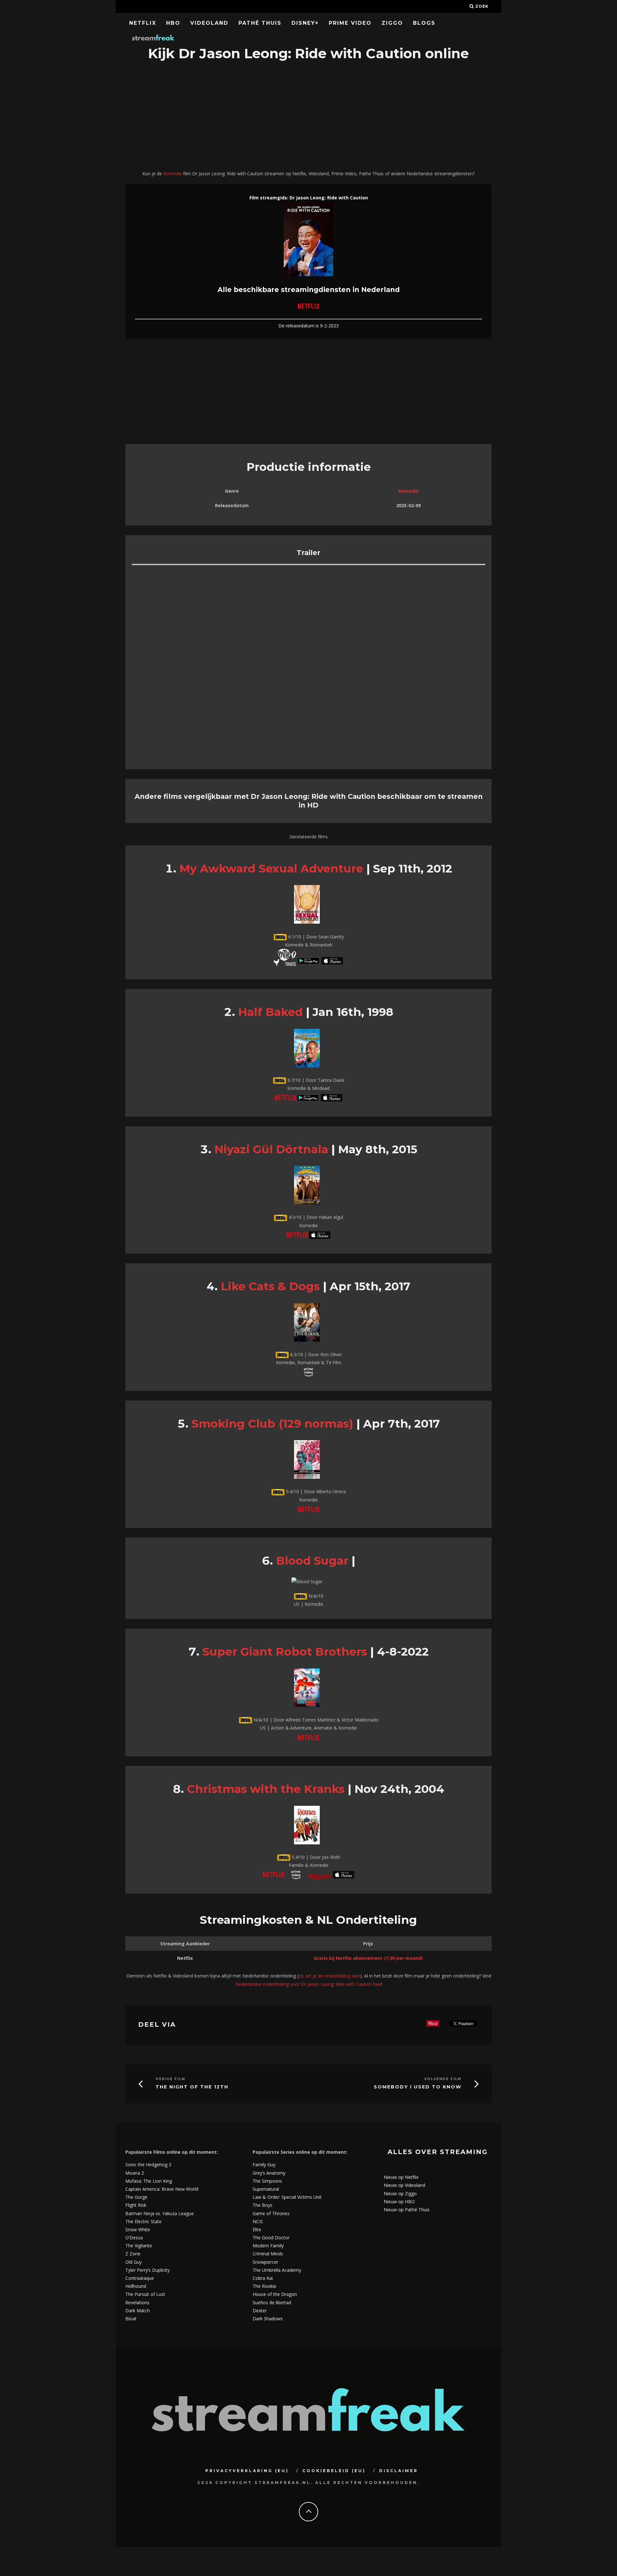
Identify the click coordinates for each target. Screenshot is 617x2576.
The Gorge (136, 2197)
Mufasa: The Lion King (149, 2181)
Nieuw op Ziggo (400, 2193)
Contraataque (140, 2278)
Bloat (131, 2319)
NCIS (258, 2221)
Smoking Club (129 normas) (272, 1424)
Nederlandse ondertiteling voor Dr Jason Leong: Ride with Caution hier (308, 1984)
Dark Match (138, 2311)
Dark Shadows (268, 2319)
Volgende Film (443, 2079)
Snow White (138, 2229)
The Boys (263, 2205)
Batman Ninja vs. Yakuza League (160, 2213)
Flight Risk (136, 2205)
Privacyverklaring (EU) (247, 2471)
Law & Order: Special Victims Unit (287, 2197)
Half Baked (270, 1012)
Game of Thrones (271, 2213)
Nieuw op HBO (399, 2201)
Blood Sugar (312, 1561)
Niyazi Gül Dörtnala (271, 1149)
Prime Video (350, 23)
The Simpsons (267, 2181)
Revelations (137, 2302)
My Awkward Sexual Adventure (271, 868)
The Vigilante (139, 2246)
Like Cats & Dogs (270, 1286)
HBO (173, 23)
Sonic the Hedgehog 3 (148, 2165)
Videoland (209, 23)
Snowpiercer (265, 2262)
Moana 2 (135, 2173)
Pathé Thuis (260, 23)
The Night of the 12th (192, 2087)
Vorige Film (170, 2079)
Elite (257, 2229)
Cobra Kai (263, 2278)
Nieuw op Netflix (401, 2177)
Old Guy (134, 2262)
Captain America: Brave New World (162, 2189)
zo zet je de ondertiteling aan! (329, 1976)
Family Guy (264, 2165)
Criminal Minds (268, 2254)
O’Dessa (134, 2238)
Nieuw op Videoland (404, 2185)
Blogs (424, 23)
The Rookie (264, 2286)
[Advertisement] (308, 116)
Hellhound (136, 2286)
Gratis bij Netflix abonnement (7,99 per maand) (368, 1958)
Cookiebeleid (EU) (334, 2471)
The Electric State (143, 2221)
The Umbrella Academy (277, 2270)
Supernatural (266, 2189)
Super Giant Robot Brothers (285, 1652)
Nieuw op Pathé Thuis (407, 2210)
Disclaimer (399, 2471)
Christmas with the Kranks (266, 1789)
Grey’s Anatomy (269, 2173)
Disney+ (305, 23)
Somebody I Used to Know (418, 2087)
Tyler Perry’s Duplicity (148, 2270)
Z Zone (133, 2254)
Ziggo (392, 23)
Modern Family (268, 2246)
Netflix (143, 23)
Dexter (260, 2311)
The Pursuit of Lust (145, 2294)
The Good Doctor (271, 2238)
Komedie (173, 174)
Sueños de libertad (272, 2302)
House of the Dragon (275, 2294)
